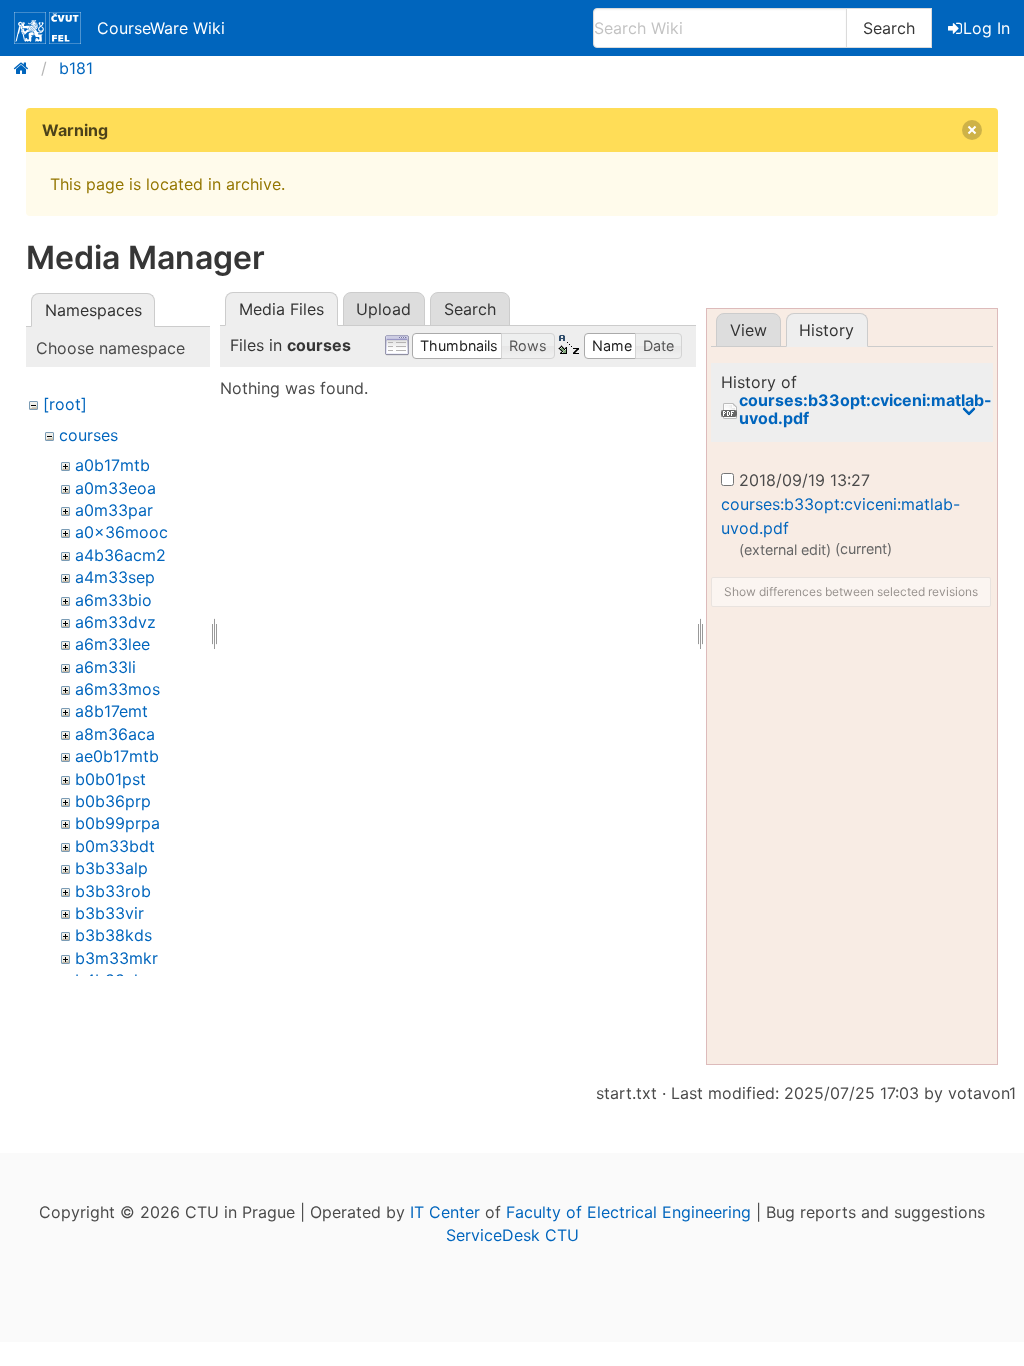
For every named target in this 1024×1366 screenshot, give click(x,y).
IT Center (445, 1212)
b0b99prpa (117, 823)
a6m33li (105, 667)
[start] (27, 68)
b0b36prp (113, 801)
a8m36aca (115, 734)
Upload (383, 309)
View (748, 330)
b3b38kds (113, 935)
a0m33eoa (115, 488)
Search (889, 28)
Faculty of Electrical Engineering (628, 1212)
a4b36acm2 (120, 555)
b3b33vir (109, 913)
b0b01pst (110, 779)
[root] (65, 404)
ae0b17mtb (117, 756)
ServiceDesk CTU (512, 1235)
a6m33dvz (115, 622)
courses (88, 435)
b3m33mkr (116, 958)
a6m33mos (117, 689)
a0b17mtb (112, 465)
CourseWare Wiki (161, 28)
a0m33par (114, 510)
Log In (986, 28)
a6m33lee (112, 644)
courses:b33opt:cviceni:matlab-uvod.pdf (865, 409)
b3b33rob (113, 891)
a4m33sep (115, 577)
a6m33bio (113, 600)
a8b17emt (111, 711)
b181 (76, 68)
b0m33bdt (115, 846)
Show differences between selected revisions (851, 591)
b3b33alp (111, 868)
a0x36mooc (121, 532)
